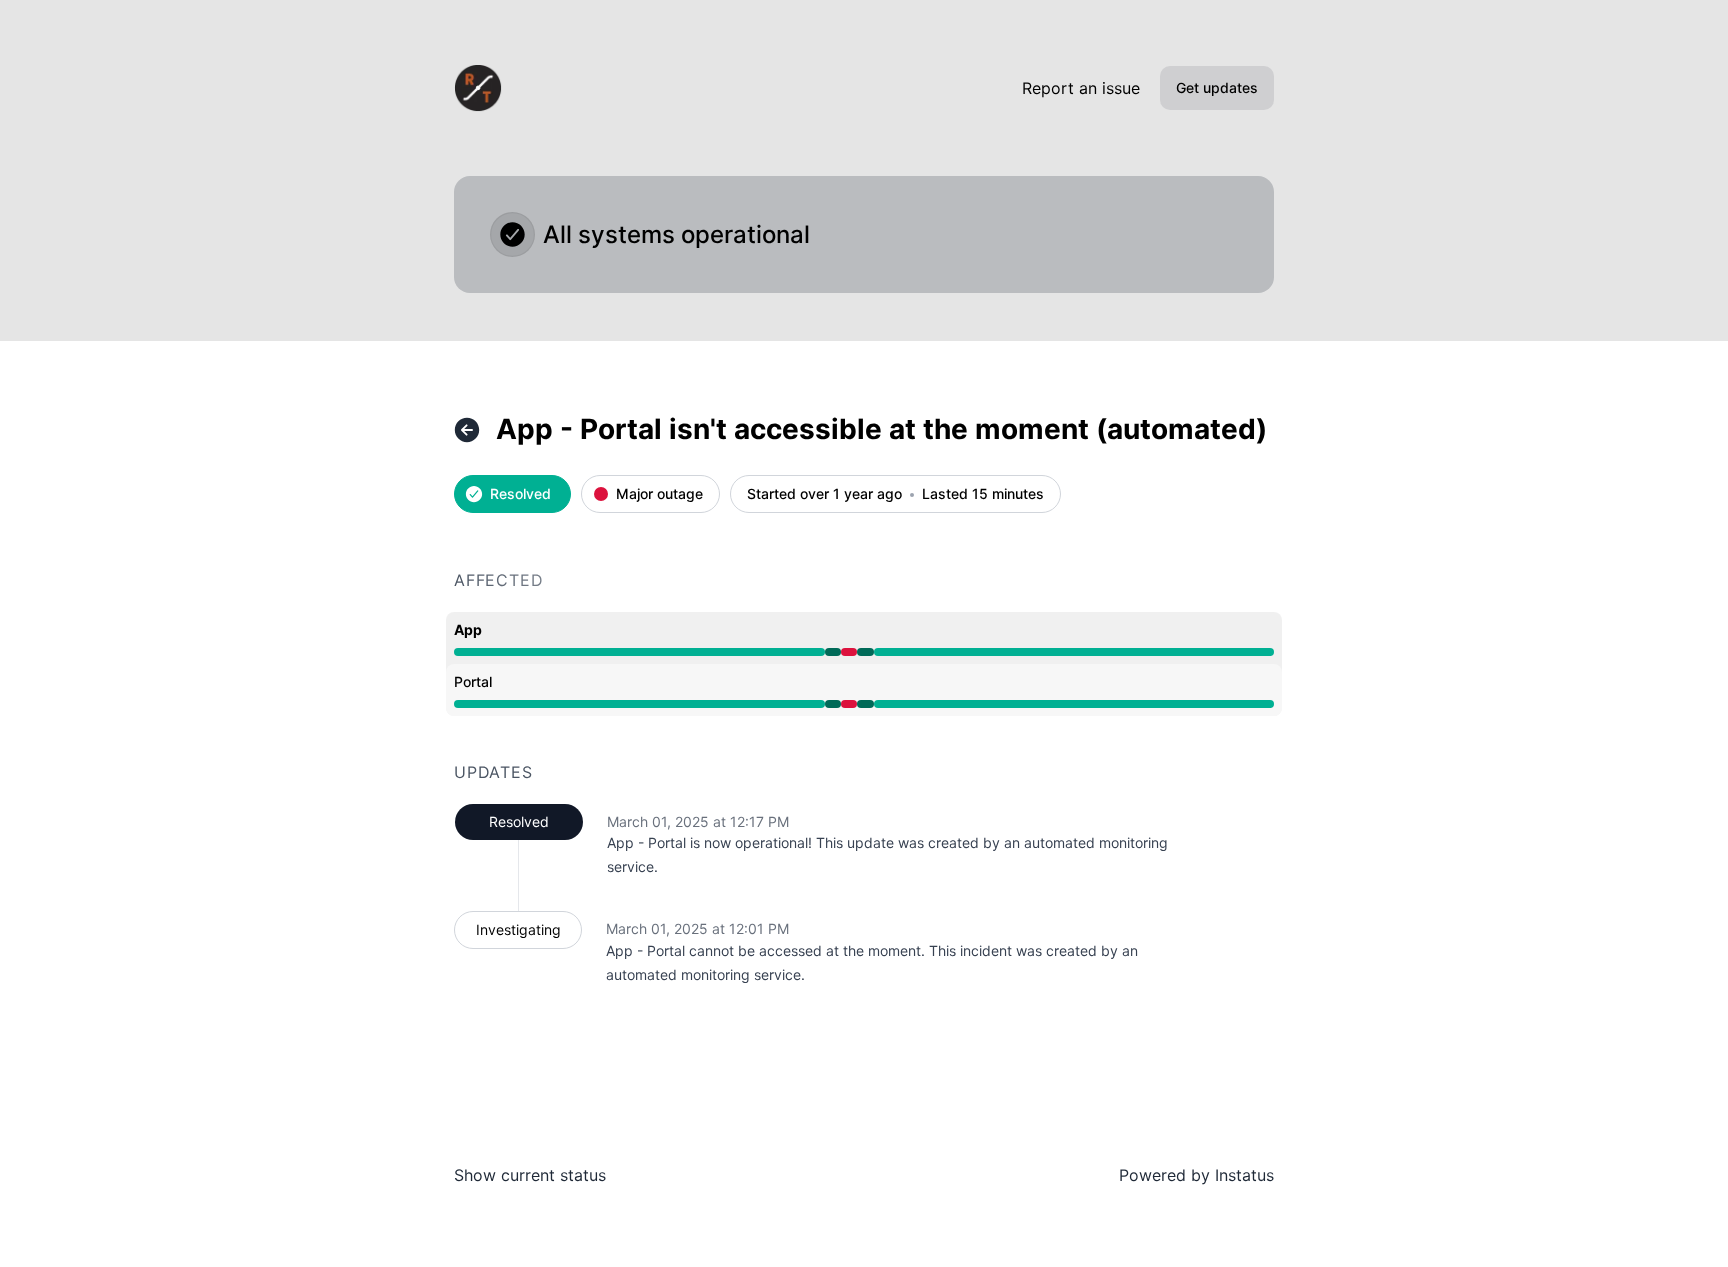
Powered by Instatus (1196, 1175)
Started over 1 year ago (824, 494)
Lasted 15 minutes (983, 494)
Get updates (1217, 87)
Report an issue (1081, 88)
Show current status (530, 1175)
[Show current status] (467, 430)
